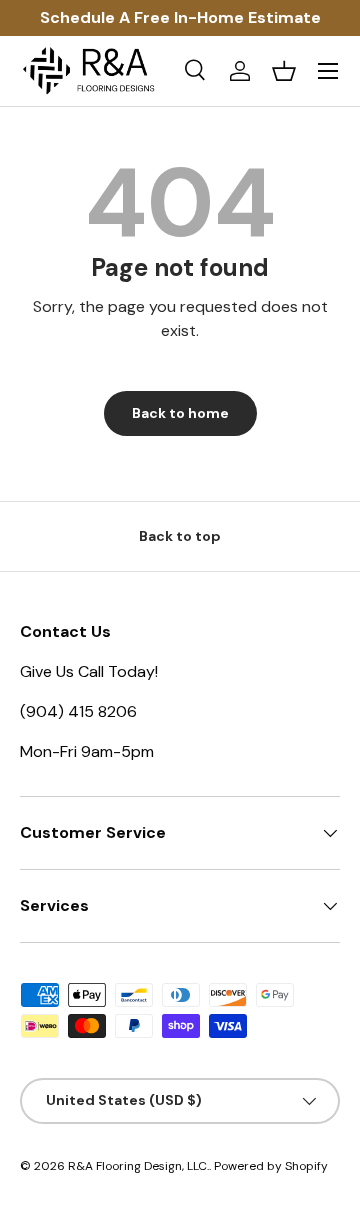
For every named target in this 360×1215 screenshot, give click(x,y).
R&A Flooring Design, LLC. (138, 1166)
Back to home (180, 413)
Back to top (180, 536)
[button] (284, 71)
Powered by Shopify (271, 1166)
